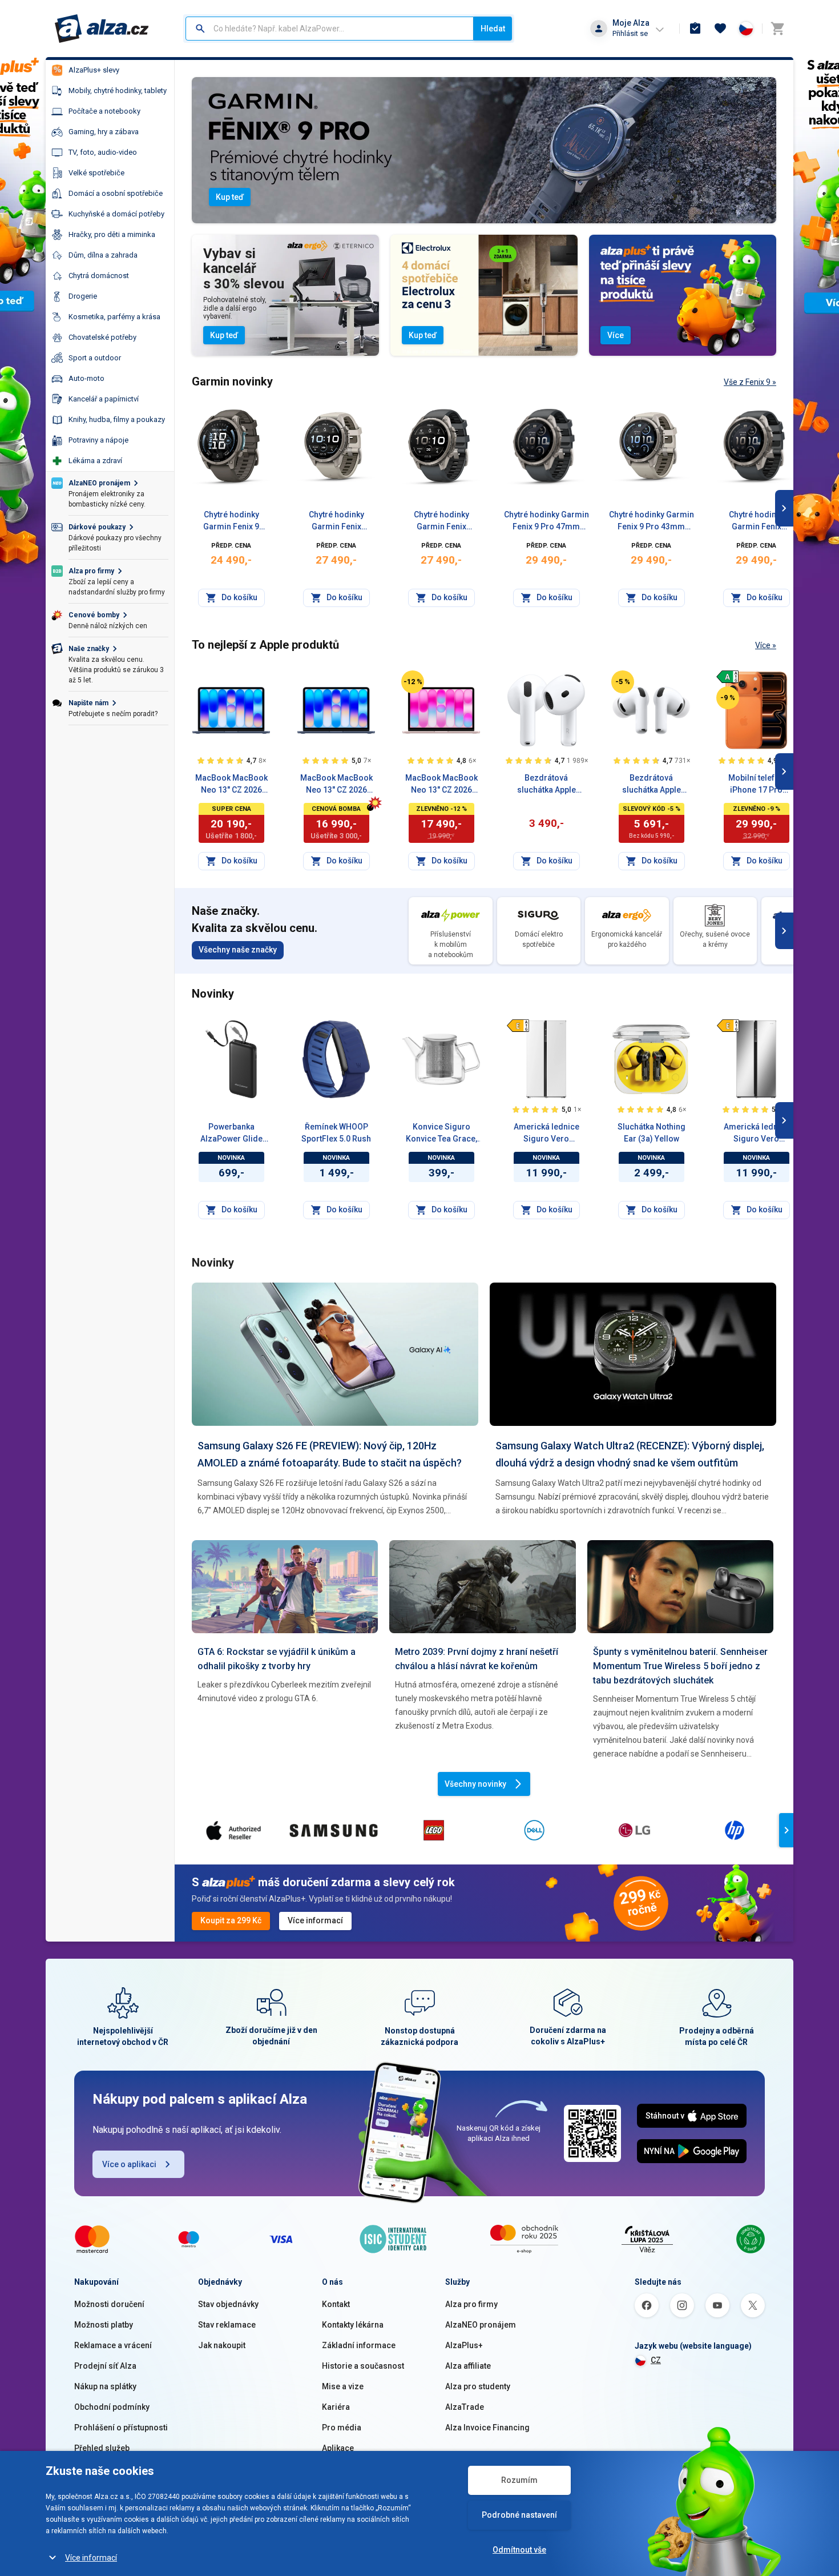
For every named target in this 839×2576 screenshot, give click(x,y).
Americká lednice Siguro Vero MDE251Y (757, 1134)
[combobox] (330, 29)
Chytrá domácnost (99, 276)
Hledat (493, 29)
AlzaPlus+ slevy (94, 70)
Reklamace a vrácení (113, 2345)
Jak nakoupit (222, 2345)
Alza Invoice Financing (487, 2428)
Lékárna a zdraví (95, 461)
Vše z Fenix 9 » (750, 382)
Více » (766, 645)
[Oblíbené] (720, 29)
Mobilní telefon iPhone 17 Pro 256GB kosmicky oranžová (757, 785)
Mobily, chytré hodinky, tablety (118, 91)
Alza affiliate (468, 2366)
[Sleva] (413, 682)
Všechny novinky (475, 1784)
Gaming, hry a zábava (104, 132)
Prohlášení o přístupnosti (121, 2428)
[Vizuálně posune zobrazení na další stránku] (784, 508)
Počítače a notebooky (104, 111)
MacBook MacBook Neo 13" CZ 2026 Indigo (336, 785)
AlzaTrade (465, 2407)
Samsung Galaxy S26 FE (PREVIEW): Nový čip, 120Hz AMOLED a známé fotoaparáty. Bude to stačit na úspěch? (330, 1454)
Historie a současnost (363, 2366)
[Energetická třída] (728, 677)
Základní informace (359, 2345)
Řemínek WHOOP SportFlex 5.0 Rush (336, 1133)
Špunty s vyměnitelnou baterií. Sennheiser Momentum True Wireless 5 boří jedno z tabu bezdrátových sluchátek (680, 1666)
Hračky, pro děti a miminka (112, 234)
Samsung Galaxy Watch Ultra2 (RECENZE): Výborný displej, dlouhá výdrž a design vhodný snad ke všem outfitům (630, 1454)
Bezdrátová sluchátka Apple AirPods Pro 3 (652, 785)
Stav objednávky (228, 2304)
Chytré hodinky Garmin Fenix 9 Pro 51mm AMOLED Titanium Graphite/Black (757, 521)
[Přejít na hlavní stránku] (102, 29)
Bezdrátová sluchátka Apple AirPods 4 (546, 785)
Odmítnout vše (519, 2550)
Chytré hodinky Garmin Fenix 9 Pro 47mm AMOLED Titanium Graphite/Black (441, 521)
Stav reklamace (227, 2325)
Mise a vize (343, 2386)
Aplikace (338, 2448)
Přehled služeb (102, 2448)
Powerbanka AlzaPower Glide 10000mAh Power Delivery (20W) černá (231, 1134)
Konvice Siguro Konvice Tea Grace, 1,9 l (441, 1134)
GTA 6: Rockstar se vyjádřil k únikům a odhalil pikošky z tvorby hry (277, 1659)
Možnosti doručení (109, 2304)
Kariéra (336, 2407)
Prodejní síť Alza (105, 2366)
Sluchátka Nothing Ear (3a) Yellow (652, 1133)
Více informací (91, 2558)
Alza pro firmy (471, 2304)
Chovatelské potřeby (102, 337)
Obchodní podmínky (112, 2407)
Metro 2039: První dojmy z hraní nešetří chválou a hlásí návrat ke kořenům (477, 1659)
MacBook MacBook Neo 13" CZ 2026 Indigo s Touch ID (231, 785)
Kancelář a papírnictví (104, 399)
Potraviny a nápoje (98, 440)
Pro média (342, 2428)
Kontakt (336, 2304)
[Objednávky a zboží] (695, 29)
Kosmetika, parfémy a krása (114, 317)
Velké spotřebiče (96, 173)
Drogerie (83, 296)
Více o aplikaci (129, 2164)
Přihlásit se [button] (630, 33)
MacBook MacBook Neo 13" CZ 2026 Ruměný (441, 785)
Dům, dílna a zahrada (103, 255)
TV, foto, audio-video (103, 152)
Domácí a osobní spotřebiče (116, 193)
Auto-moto (86, 378)
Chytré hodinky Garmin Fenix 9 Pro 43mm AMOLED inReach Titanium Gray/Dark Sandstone (652, 521)
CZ (656, 2360)
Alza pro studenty (478, 2386)
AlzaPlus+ (464, 2345)
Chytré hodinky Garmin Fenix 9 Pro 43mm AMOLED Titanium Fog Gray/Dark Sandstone (336, 521)
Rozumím (519, 2480)
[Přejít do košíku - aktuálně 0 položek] (777, 29)
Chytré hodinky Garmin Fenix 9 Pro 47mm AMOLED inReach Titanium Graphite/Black (546, 521)
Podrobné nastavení (519, 2515)
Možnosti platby (104, 2325)
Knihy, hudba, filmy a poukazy (117, 419)
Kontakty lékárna (353, 2325)
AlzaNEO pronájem (481, 2325)
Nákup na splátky (105, 2386)
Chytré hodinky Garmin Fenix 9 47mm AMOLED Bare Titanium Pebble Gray (231, 521)
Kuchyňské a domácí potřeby (116, 214)
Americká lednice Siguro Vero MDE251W (546, 1134)
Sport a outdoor (95, 358)
